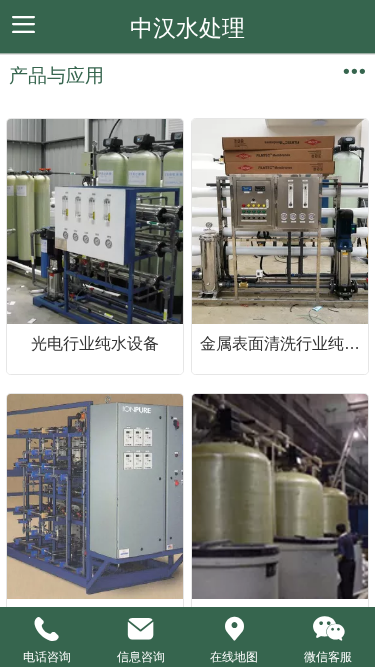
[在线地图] (235, 628)
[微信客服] (328, 628)
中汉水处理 (187, 28)
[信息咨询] (141, 628)
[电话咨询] (47, 628)
